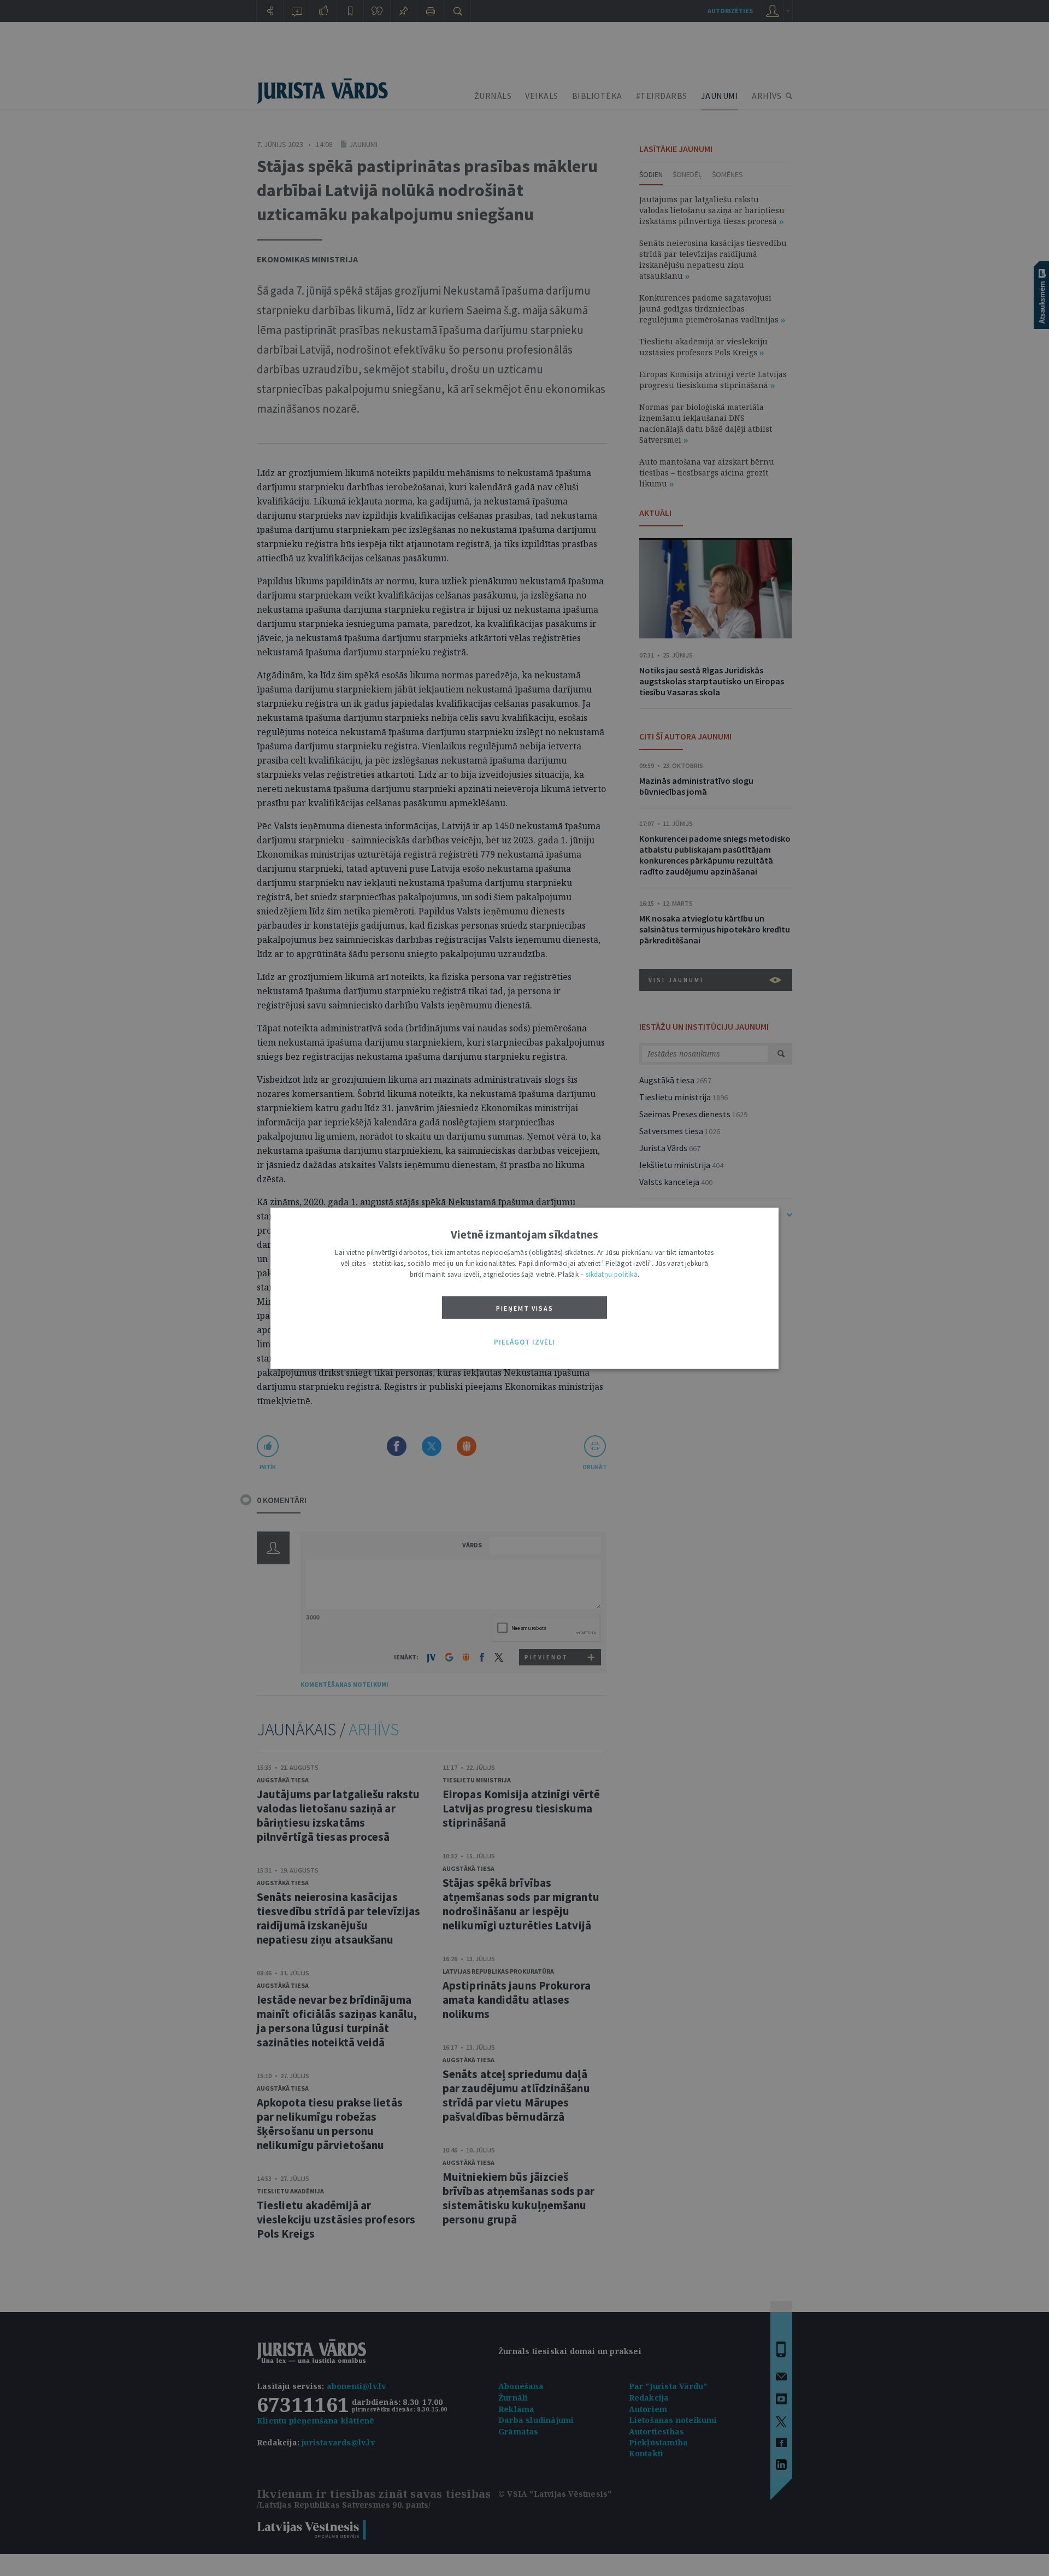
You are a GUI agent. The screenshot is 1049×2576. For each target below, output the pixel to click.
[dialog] (524, 1288)
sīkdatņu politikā (612, 1274)
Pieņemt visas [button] (525, 1308)
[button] (524, 1342)
